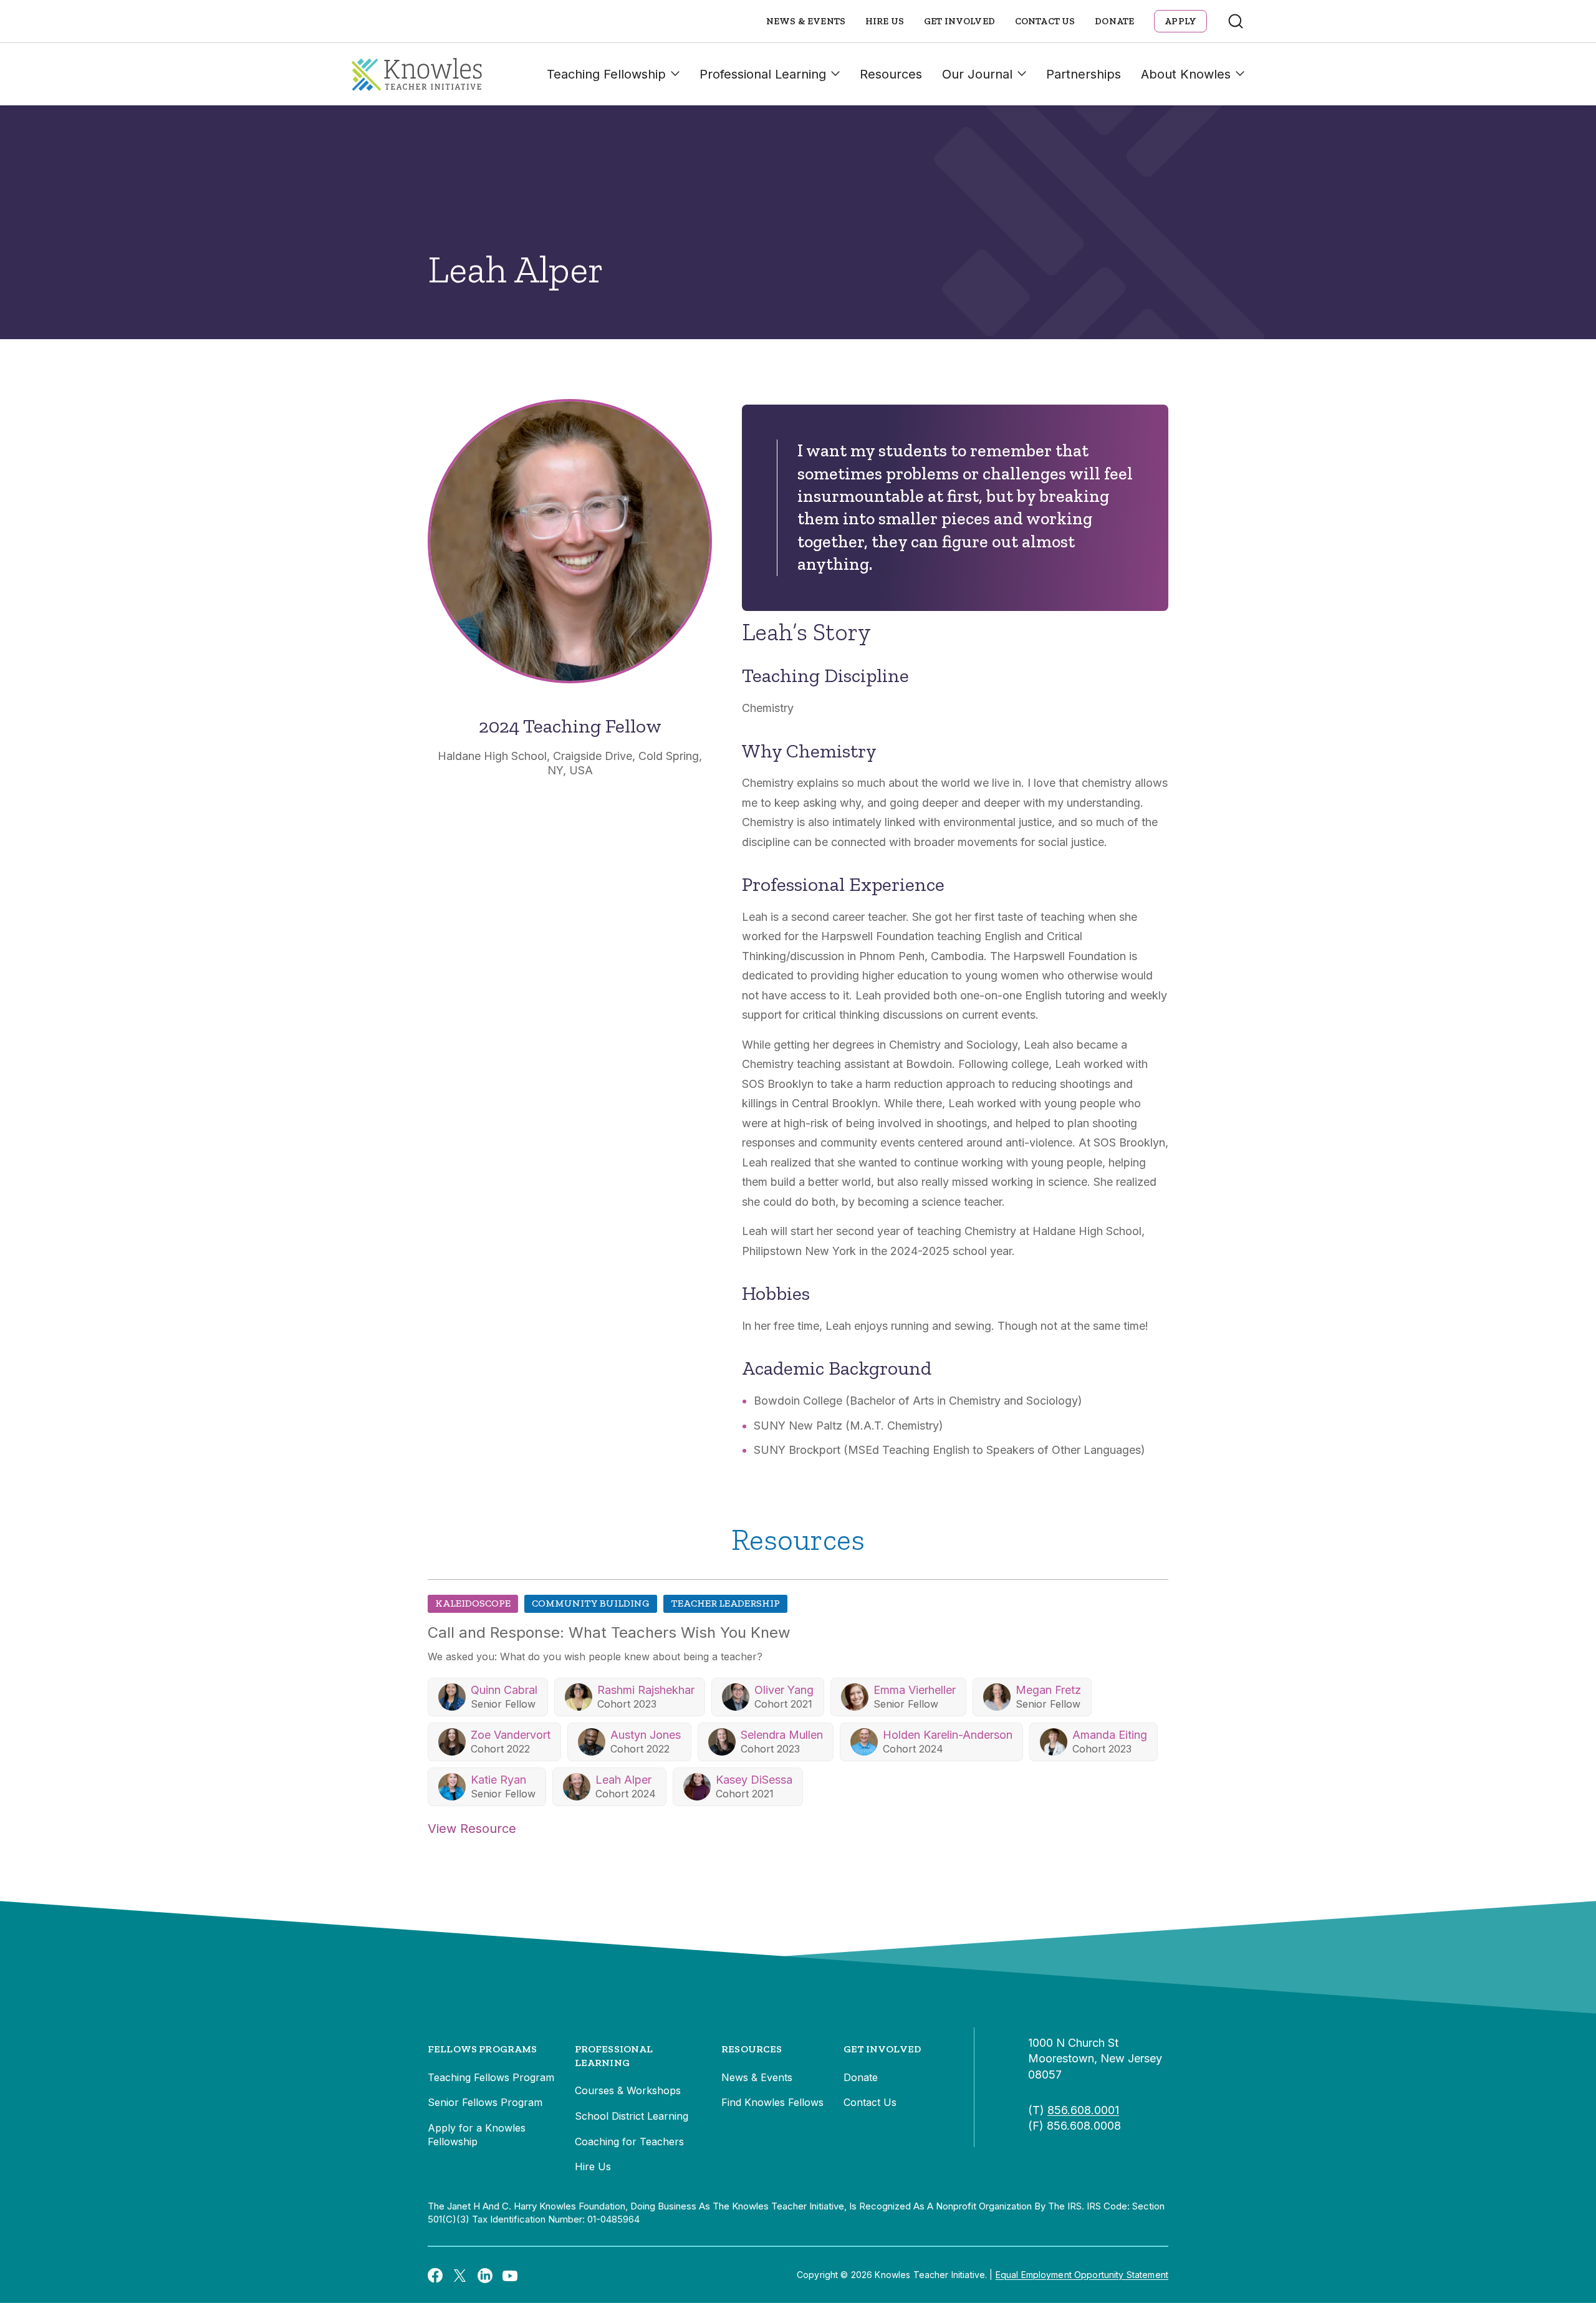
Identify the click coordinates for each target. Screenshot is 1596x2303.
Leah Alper (623, 1780)
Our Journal (977, 74)
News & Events (806, 21)
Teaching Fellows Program (491, 2077)
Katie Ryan (498, 1780)
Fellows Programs (483, 2049)
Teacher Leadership (725, 1603)
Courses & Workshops (628, 2090)
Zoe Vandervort (511, 1735)
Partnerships (1084, 74)
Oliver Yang (784, 1690)
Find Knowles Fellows (772, 2102)
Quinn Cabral (504, 1690)
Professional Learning (763, 74)
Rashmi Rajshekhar (646, 1690)
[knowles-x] (460, 2275)
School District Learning (632, 2116)
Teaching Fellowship (606, 74)
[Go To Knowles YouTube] (510, 2275)
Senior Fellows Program (485, 2102)
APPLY (1180, 21)
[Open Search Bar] (1236, 21)
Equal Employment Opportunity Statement (1082, 2275)
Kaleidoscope (473, 1603)
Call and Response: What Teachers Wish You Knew (609, 1632)
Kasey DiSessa (754, 1780)
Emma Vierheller (915, 1690)
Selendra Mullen (782, 1735)
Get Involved (959, 21)
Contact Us (1045, 21)
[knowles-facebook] (435, 2275)
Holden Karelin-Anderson (948, 1735)
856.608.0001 (1083, 2110)
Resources (891, 74)
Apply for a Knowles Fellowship (477, 2135)
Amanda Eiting (1110, 1735)
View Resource (472, 1829)
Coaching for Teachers (629, 2142)
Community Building (591, 1603)
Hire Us (885, 21)
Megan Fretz (1048, 1690)
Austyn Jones (646, 1735)
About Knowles (1186, 74)
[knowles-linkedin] (485, 2275)
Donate (1114, 21)
